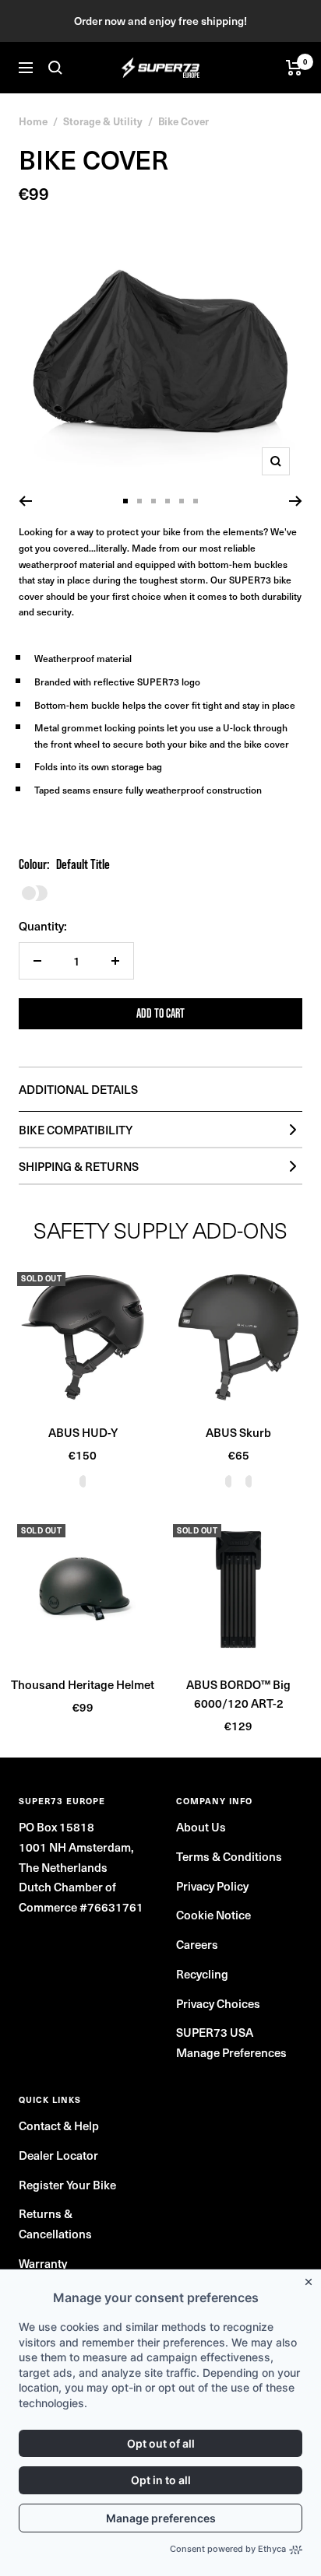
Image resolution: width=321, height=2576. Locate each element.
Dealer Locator (58, 2155)
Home (33, 121)
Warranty (43, 2263)
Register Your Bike (67, 2184)
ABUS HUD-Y (83, 1432)
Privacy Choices (218, 2003)
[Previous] (25, 501)
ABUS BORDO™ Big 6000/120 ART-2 (238, 1693)
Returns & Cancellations (55, 2223)
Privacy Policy (212, 1886)
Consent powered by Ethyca (228, 2549)
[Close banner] (312, 2279)
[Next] (296, 501)
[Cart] (294, 68)
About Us (201, 1826)
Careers (197, 1944)
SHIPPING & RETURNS (79, 1166)
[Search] (55, 68)
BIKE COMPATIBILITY (76, 1129)
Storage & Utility (103, 121)
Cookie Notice (213, 1914)
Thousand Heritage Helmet (83, 1684)
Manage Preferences (231, 2052)
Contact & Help (59, 2125)
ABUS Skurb (238, 1432)
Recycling (202, 1973)
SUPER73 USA (215, 2032)
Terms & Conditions (229, 1856)
